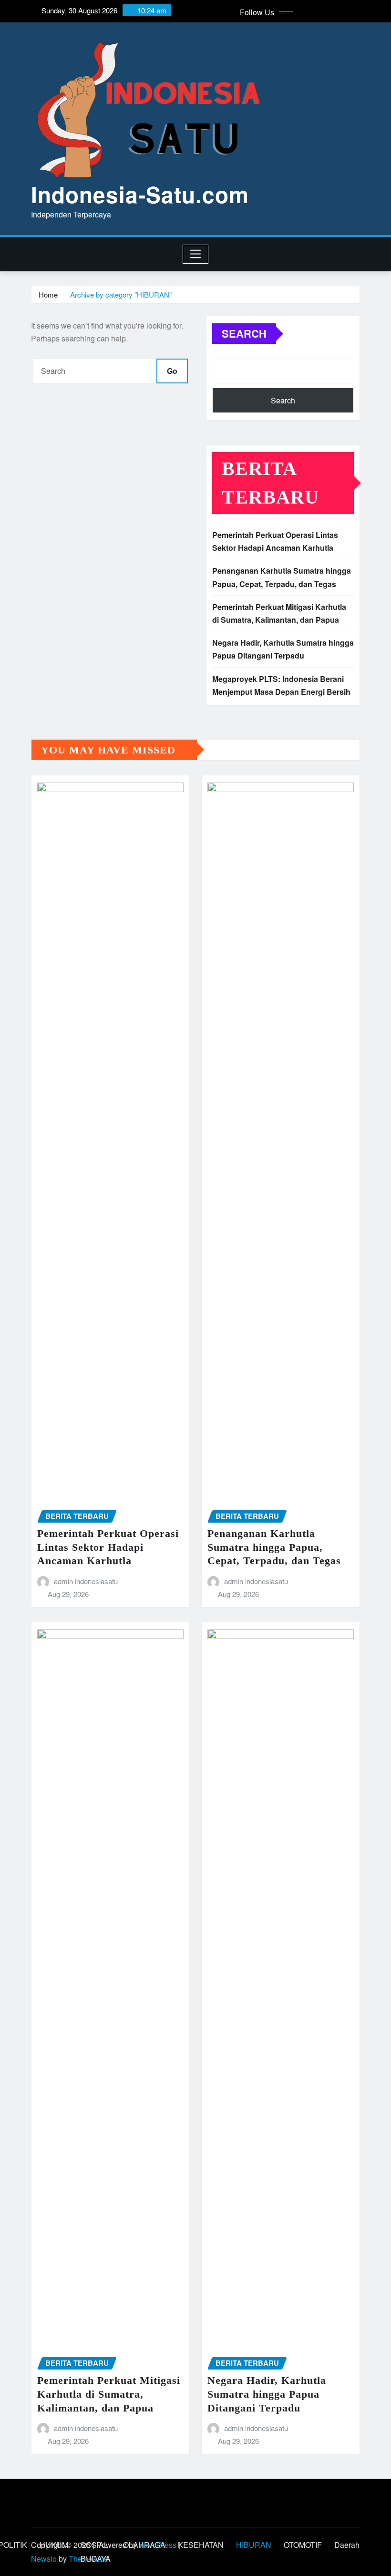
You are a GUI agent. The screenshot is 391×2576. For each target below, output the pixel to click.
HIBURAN (254, 2545)
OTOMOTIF (303, 2545)
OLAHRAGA (144, 2545)
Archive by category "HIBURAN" (121, 294)
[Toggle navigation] (196, 254)
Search (244, 333)
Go (172, 371)
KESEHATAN (201, 2545)
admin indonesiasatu (86, 1581)
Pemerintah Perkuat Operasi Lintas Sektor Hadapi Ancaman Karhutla (108, 1547)
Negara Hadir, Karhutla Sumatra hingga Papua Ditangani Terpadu (267, 2394)
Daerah (347, 2545)
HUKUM (54, 2545)
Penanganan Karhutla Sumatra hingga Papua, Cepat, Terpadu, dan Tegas (274, 1547)
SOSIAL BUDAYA (96, 2552)
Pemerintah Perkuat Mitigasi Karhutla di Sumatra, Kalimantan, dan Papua (109, 2394)
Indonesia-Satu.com (140, 194)
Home (48, 294)
